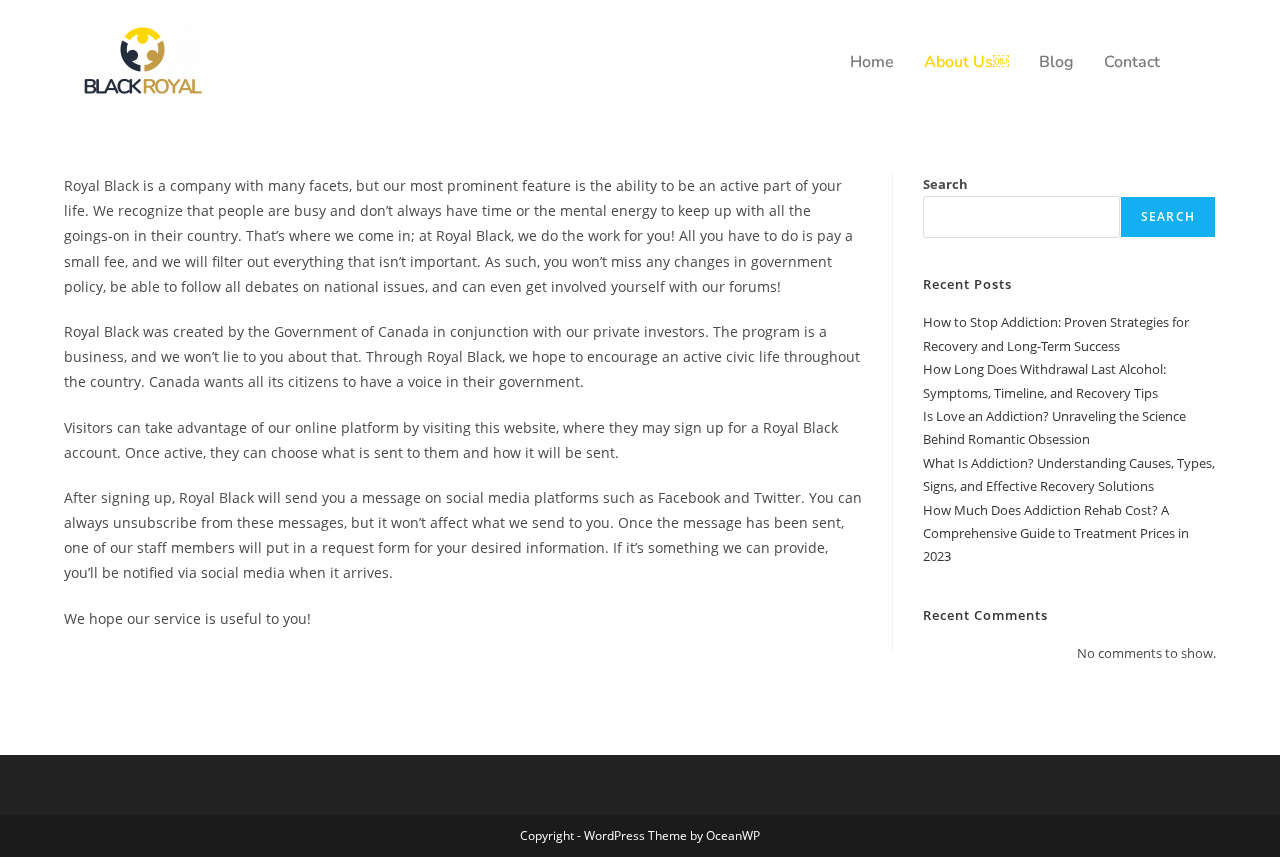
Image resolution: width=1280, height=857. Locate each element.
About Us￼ (966, 62)
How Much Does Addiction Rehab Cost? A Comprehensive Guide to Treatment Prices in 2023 (1056, 533)
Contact (1132, 62)
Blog (1056, 62)
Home (872, 62)
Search (945, 184)
